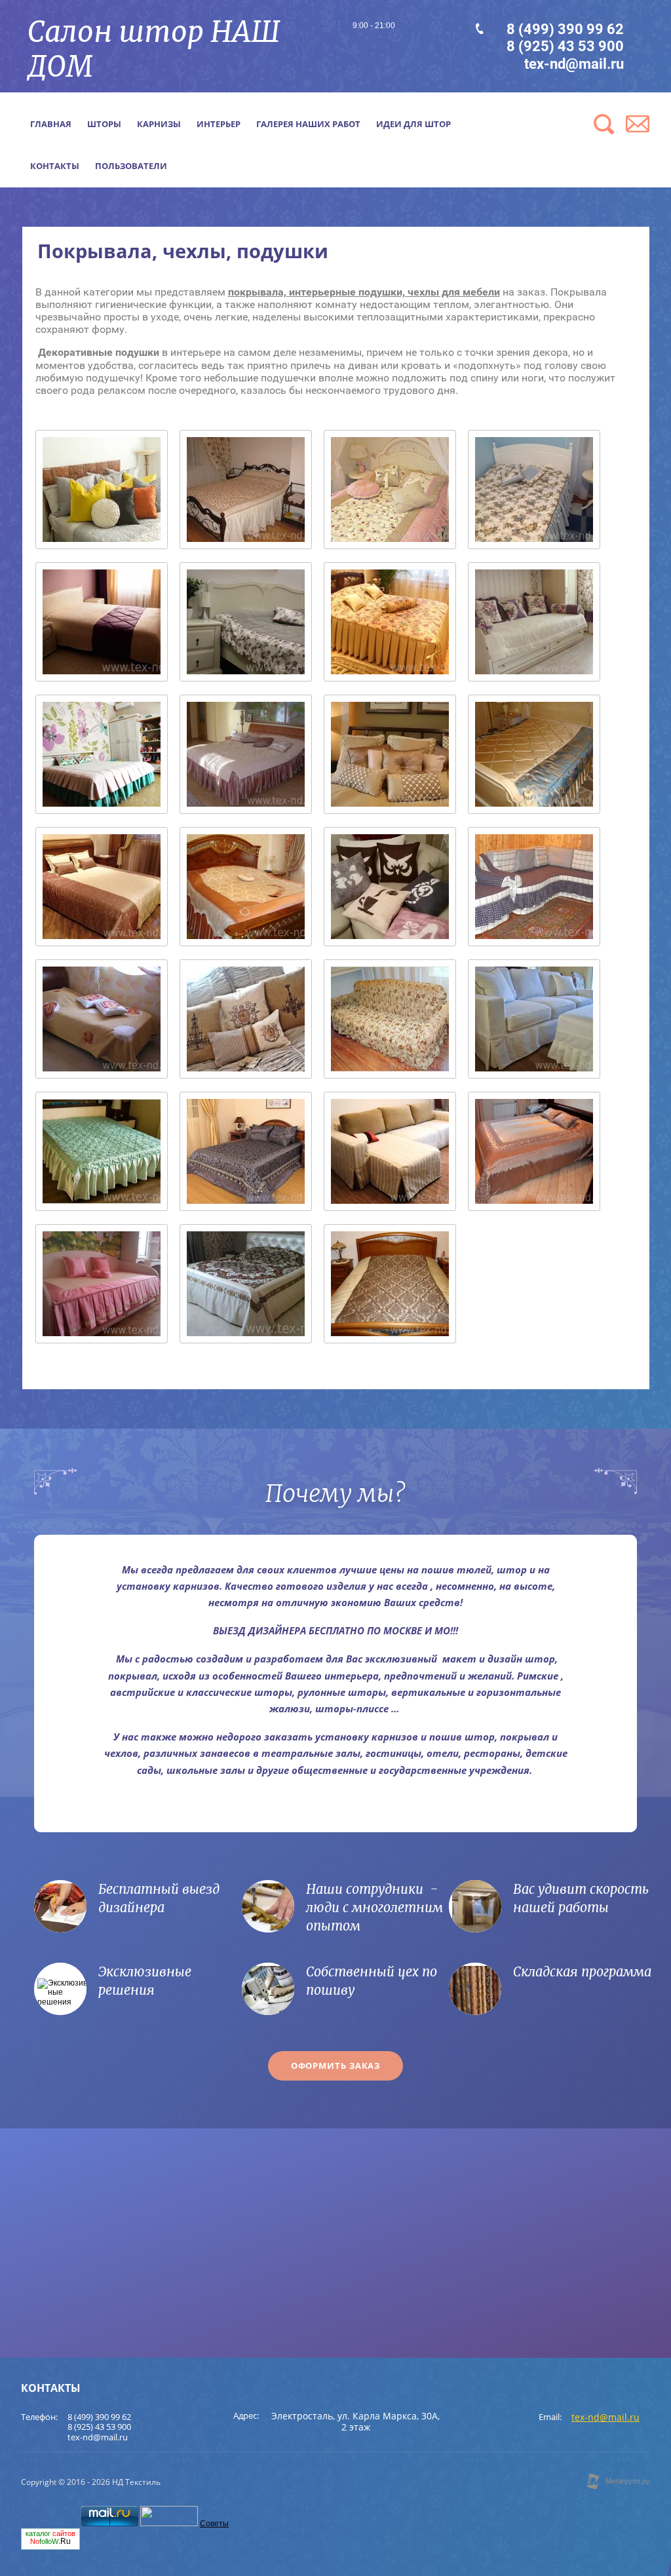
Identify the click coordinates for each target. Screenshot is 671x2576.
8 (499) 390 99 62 (565, 29)
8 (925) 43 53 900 (565, 46)
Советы (214, 2524)
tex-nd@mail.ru (574, 64)
